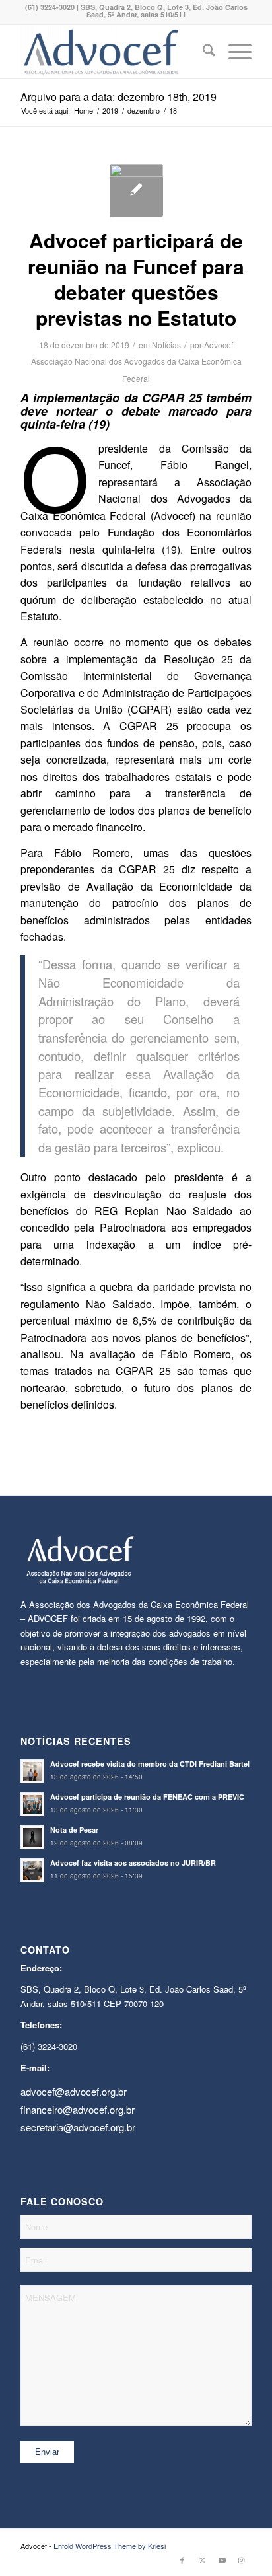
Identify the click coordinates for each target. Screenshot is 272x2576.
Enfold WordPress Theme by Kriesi (110, 2546)
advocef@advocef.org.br (74, 2091)
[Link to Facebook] (182, 2559)
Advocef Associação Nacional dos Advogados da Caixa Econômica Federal (136, 361)
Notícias (166, 345)
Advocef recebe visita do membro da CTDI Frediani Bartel (150, 1764)
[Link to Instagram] (242, 2559)
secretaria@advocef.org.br (78, 2127)
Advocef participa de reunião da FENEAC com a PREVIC (147, 1797)
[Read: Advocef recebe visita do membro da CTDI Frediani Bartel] (32, 1771)
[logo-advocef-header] (113, 52)
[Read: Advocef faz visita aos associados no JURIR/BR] (32, 1870)
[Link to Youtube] (222, 2559)
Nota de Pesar (74, 1830)
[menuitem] (202, 52)
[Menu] (233, 52)
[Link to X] (202, 2559)
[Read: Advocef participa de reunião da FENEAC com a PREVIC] (32, 1804)
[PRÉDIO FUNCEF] (136, 191)
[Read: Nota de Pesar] (32, 1837)
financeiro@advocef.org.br (78, 2109)
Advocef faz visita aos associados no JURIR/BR (133, 1863)
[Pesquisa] (202, 52)
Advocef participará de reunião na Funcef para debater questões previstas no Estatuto (136, 279)
